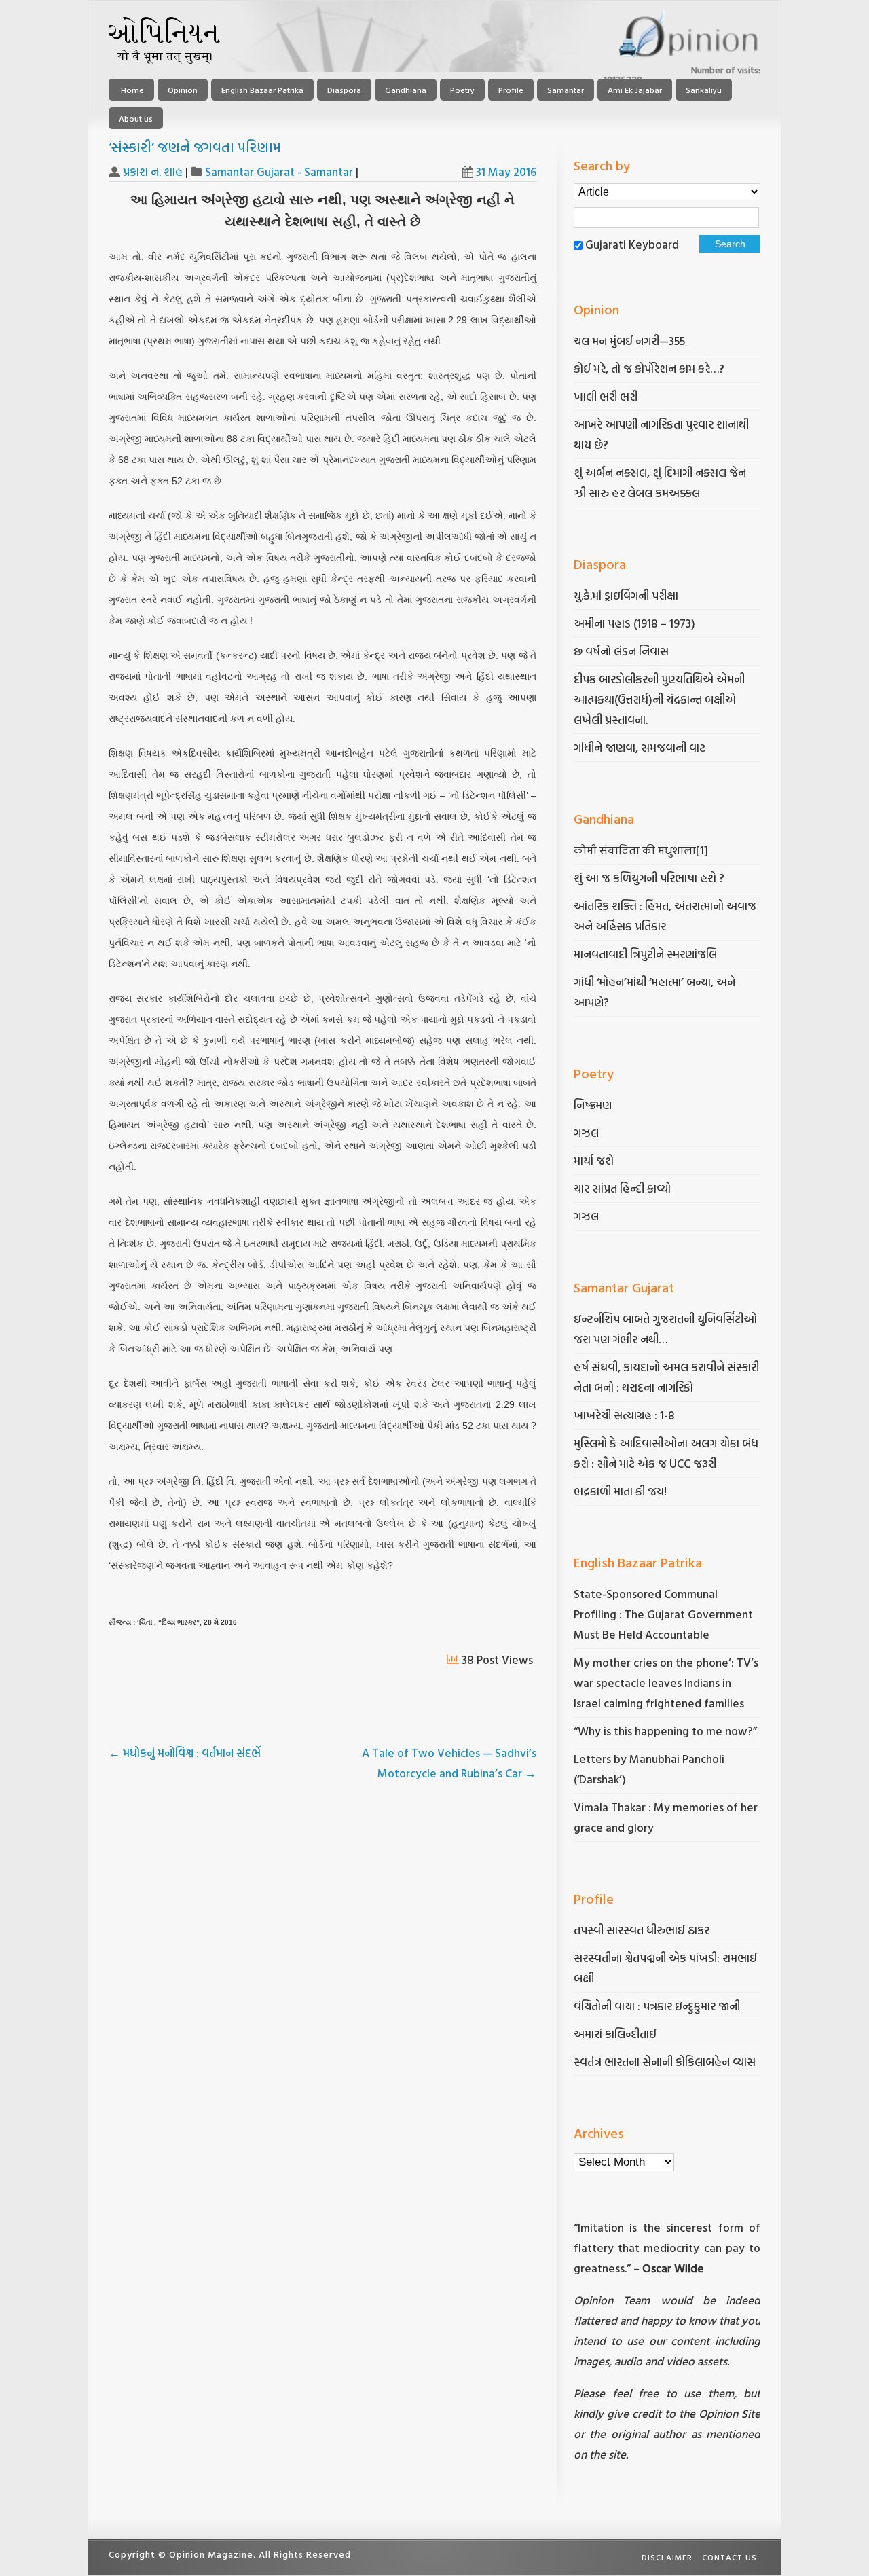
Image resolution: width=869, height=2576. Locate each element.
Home (131, 90)
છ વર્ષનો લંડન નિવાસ (621, 651)
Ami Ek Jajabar (635, 90)
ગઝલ (586, 1132)
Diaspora (344, 90)
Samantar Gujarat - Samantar (279, 171)
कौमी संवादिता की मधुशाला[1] (641, 850)
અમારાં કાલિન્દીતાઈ (615, 2034)
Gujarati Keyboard (632, 244)
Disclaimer (667, 2557)
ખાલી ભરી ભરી (606, 396)
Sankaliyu (704, 90)
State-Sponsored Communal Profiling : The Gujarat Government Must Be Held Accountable (663, 1614)
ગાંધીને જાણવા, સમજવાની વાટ (640, 747)
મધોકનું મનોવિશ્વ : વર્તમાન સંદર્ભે (185, 1753)
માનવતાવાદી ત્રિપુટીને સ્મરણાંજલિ (647, 954)
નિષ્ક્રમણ (593, 1105)
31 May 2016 (506, 171)
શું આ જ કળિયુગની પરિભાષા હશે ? (650, 878)
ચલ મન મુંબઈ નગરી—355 (629, 341)
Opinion (183, 90)
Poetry (462, 90)
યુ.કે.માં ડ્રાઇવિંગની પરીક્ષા (626, 595)
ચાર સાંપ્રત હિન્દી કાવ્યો (622, 1188)
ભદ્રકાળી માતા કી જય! (620, 1491)
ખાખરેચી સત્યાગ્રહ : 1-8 (624, 1415)
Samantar (566, 90)
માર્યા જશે (594, 1160)
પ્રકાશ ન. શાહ (153, 171)
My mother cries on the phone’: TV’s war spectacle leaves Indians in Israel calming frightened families (666, 1683)
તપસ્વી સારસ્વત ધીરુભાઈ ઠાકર (642, 1930)
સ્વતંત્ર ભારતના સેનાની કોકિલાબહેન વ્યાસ (665, 2062)
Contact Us (729, 2557)
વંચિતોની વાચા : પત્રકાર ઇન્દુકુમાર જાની (657, 2006)
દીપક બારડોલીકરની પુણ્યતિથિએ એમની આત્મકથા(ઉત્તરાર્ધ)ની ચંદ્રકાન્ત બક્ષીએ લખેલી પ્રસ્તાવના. (659, 699)
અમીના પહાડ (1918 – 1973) (636, 623)
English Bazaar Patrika (262, 90)
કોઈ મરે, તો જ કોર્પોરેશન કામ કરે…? (649, 368)
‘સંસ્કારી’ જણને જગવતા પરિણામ (195, 147)
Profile (511, 90)
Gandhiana (406, 90)
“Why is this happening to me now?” (667, 1731)
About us (136, 118)
